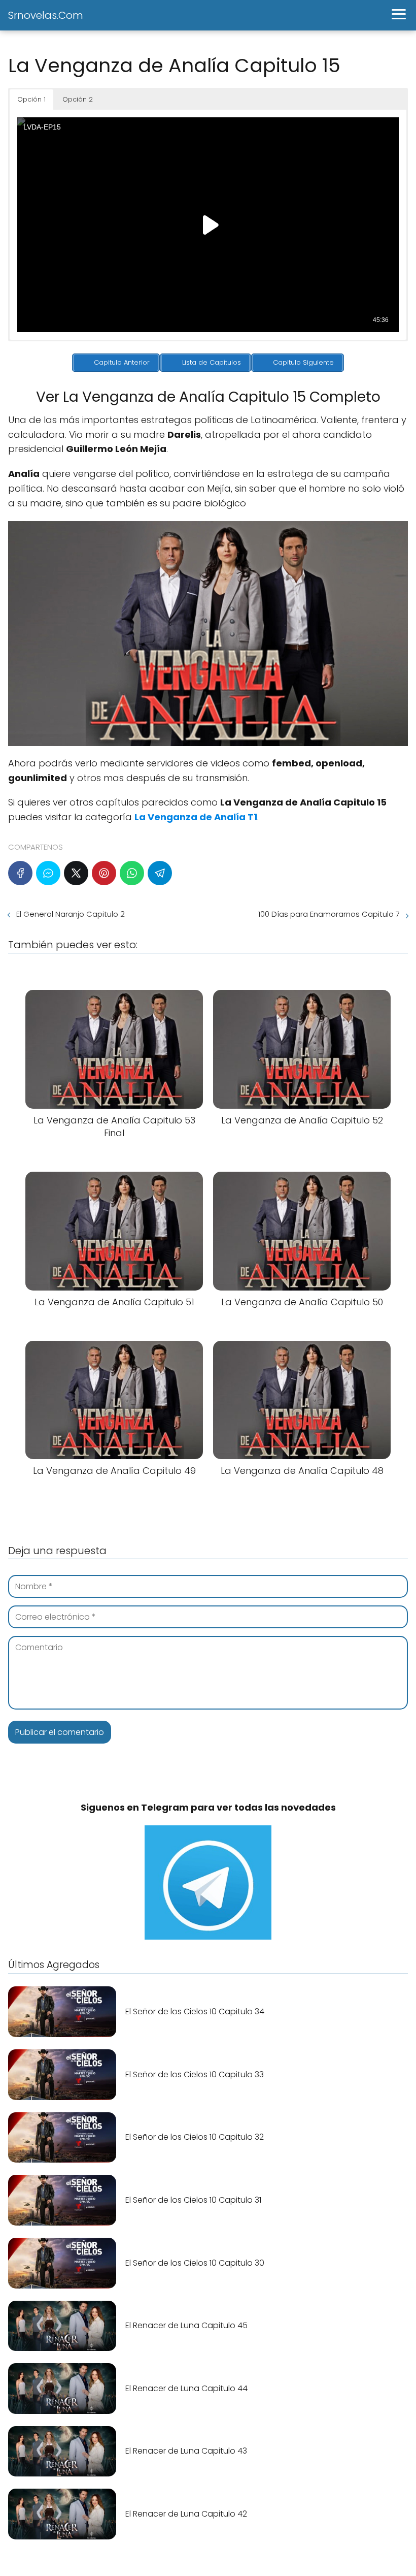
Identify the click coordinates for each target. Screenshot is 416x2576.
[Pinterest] (104, 873)
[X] (76, 873)
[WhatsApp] (132, 873)
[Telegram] (160, 873)
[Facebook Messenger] (48, 873)
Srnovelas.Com (46, 15)
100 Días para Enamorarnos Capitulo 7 (329, 914)
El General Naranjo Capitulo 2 (71, 914)
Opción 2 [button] (78, 99)
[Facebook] (20, 873)
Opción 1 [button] (31, 99)
